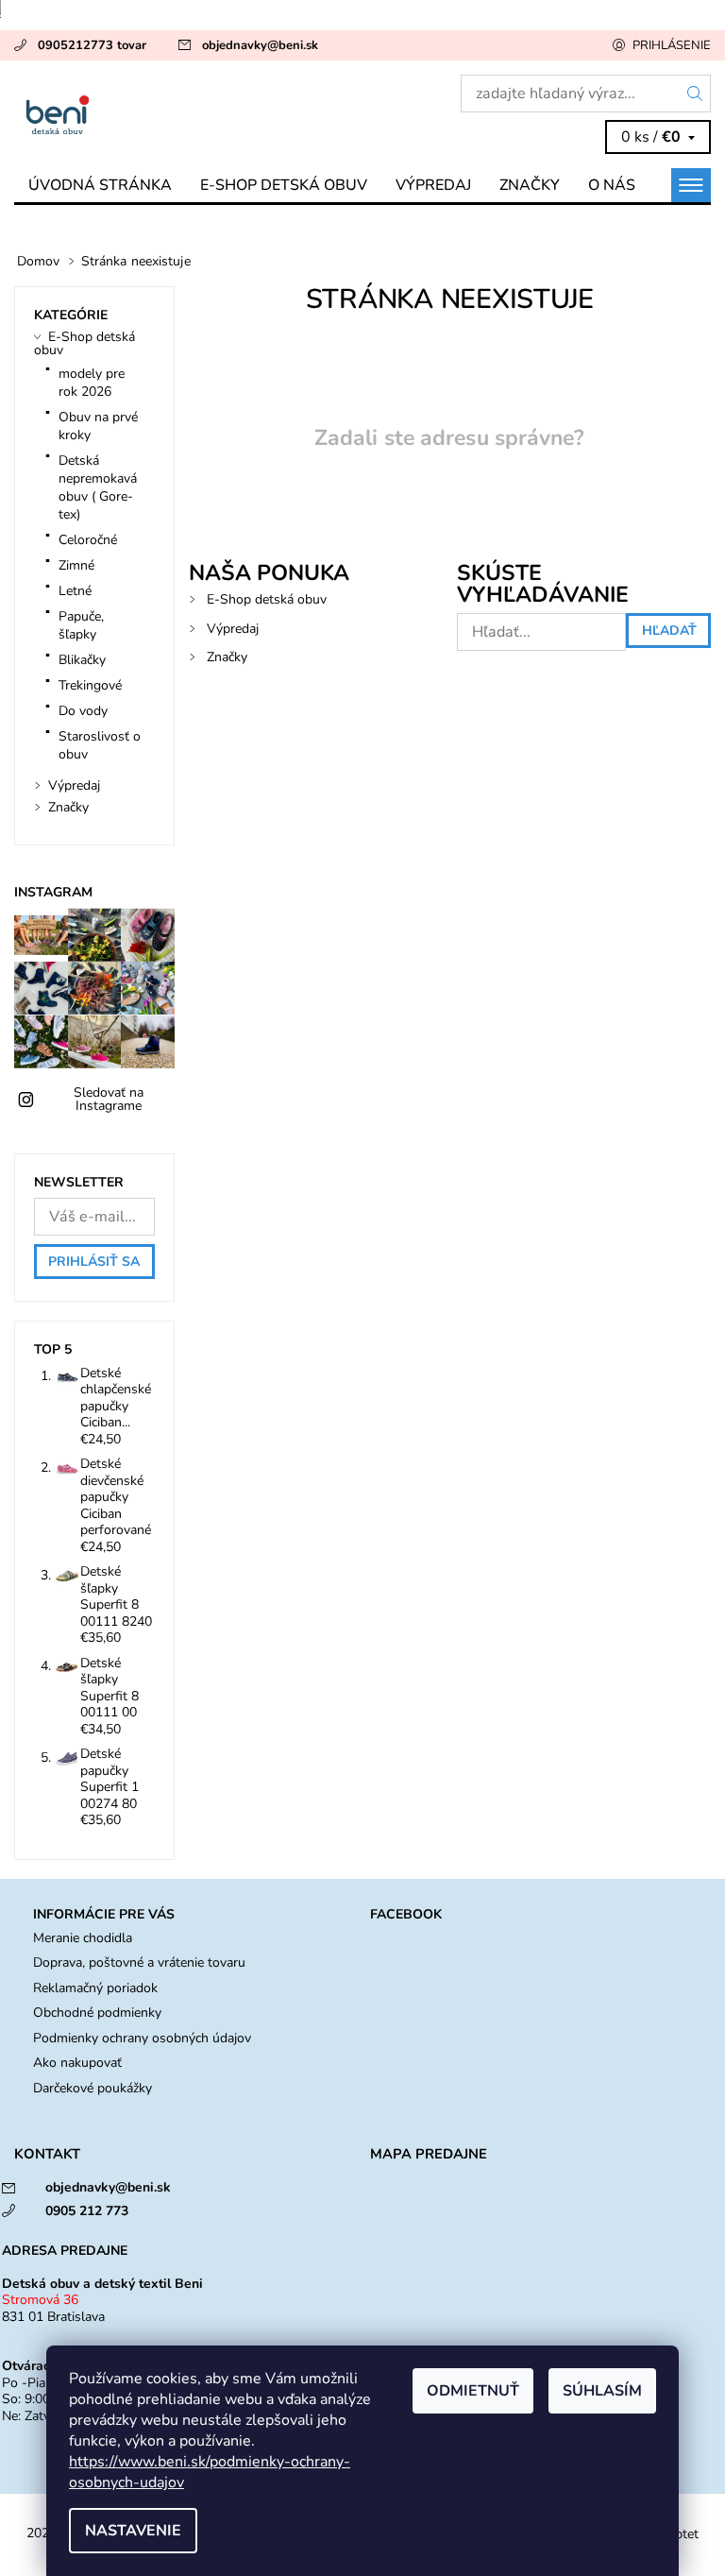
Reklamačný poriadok (95, 1988)
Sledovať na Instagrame (109, 1099)
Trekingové (90, 685)
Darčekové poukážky (93, 2088)
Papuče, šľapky (81, 625)
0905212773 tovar (92, 45)
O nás (612, 185)
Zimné (76, 565)
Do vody (83, 711)
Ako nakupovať (77, 2063)
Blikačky (82, 660)
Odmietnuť (473, 2391)
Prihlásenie (672, 45)
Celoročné (88, 540)
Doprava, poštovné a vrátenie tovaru (139, 1962)
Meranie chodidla (83, 1938)
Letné (75, 591)
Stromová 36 (40, 2300)
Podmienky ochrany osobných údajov (142, 2038)
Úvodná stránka (100, 185)
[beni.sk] (188, 114)
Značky (530, 185)
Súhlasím (602, 2391)
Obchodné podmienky (97, 2013)
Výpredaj (433, 185)
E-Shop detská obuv (284, 185)
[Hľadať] (695, 94)
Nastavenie (133, 2531)
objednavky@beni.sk (260, 45)
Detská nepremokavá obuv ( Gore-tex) (98, 487)
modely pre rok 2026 (92, 383)
